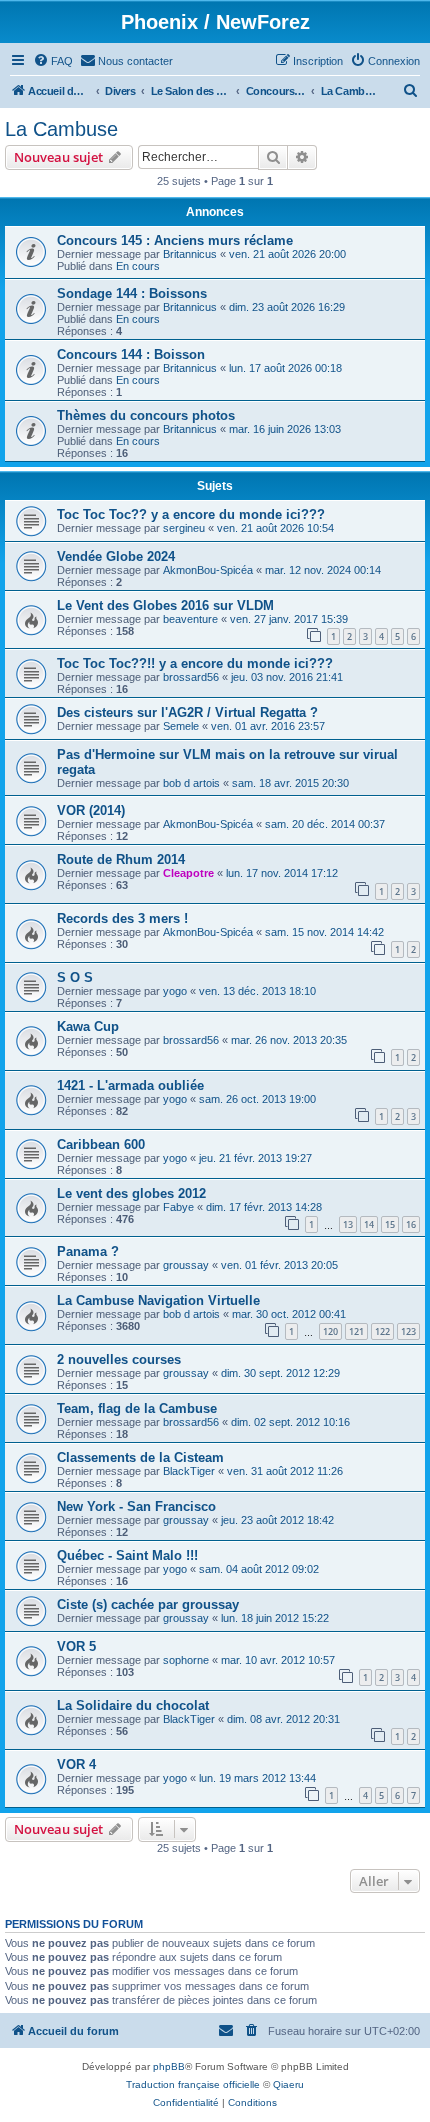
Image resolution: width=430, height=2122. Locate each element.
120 (330, 1331)
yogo (175, 991)
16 (411, 1224)
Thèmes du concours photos (146, 415)
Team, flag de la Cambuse (137, 1408)
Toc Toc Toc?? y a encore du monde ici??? (191, 514)
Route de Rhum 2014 (121, 859)
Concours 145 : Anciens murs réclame (175, 240)
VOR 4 (76, 1764)
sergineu (184, 528)
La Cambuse (61, 129)
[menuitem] (53, 61)
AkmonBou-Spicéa (208, 570)
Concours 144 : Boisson (131, 354)
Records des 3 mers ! (122, 918)
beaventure (190, 619)
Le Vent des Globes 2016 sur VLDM (165, 605)
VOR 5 (76, 1646)
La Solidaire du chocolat (133, 1705)
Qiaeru (288, 2084)
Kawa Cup (88, 1026)
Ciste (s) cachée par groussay (148, 1604)
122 (382, 1331)
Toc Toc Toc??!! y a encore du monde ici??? (195, 663)
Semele (181, 726)
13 (348, 1224)
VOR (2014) (91, 810)
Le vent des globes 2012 (131, 1193)
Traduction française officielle (193, 2084)
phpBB (169, 2066)
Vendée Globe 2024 (116, 556)
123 (408, 1331)
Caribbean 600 (101, 1144)
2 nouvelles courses (119, 1359)
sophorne (186, 1660)
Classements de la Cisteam (140, 1457)
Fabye (178, 1207)
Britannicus (190, 254)
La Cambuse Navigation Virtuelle (158, 1300)
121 (356, 1331)
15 (390, 1224)
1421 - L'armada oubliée (130, 1085)
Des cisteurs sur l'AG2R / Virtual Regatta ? (187, 712)
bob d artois (191, 783)
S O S (75, 977)
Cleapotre (188, 873)
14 (369, 1224)
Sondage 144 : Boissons (132, 293)
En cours (138, 266)
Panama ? (88, 1251)
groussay (186, 1265)
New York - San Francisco (136, 1506)
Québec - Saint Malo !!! (127, 1555)
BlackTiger (189, 1471)
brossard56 (191, 677)
